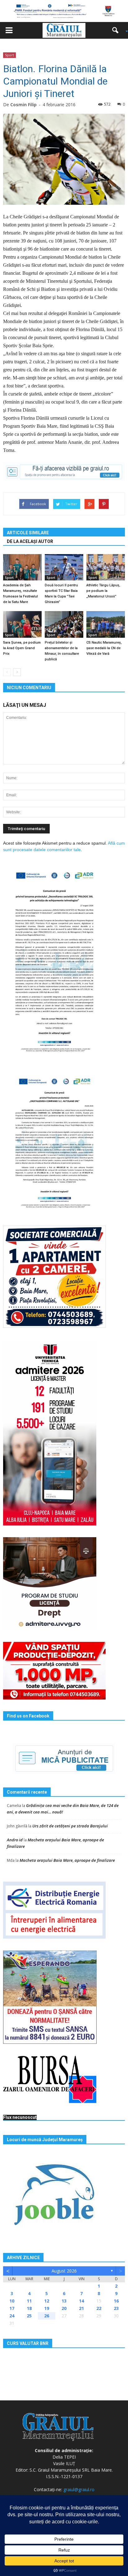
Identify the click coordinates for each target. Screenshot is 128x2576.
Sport (9, 55)
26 (47, 2316)
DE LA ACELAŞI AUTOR (30, 541)
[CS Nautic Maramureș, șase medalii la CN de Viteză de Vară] (106, 624)
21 (81, 2308)
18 (29, 2308)
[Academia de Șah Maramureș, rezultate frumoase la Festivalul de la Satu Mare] (22, 567)
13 (64, 2301)
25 (29, 2316)
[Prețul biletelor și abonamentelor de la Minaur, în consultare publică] (64, 624)
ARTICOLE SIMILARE (28, 533)
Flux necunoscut (20, 2117)
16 (116, 2301)
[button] (117, 30)
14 (81, 2301)
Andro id (15, 1840)
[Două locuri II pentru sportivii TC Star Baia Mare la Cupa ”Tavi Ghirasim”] (64, 567)
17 (12, 2308)
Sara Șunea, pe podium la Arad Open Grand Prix (22, 648)
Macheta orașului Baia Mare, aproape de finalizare (67, 1860)
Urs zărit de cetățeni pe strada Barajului (70, 1826)
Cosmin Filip (23, 105)
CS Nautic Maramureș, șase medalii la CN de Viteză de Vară (104, 648)
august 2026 (64, 2271)
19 (47, 2308)
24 (12, 2316)
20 (64, 2308)
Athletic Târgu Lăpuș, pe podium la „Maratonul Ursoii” (103, 591)
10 (12, 2301)
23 (116, 2308)
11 (29, 2301)
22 (99, 2308)
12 (47, 2301)
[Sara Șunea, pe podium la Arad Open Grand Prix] (22, 624)
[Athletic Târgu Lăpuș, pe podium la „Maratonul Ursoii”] (106, 567)
